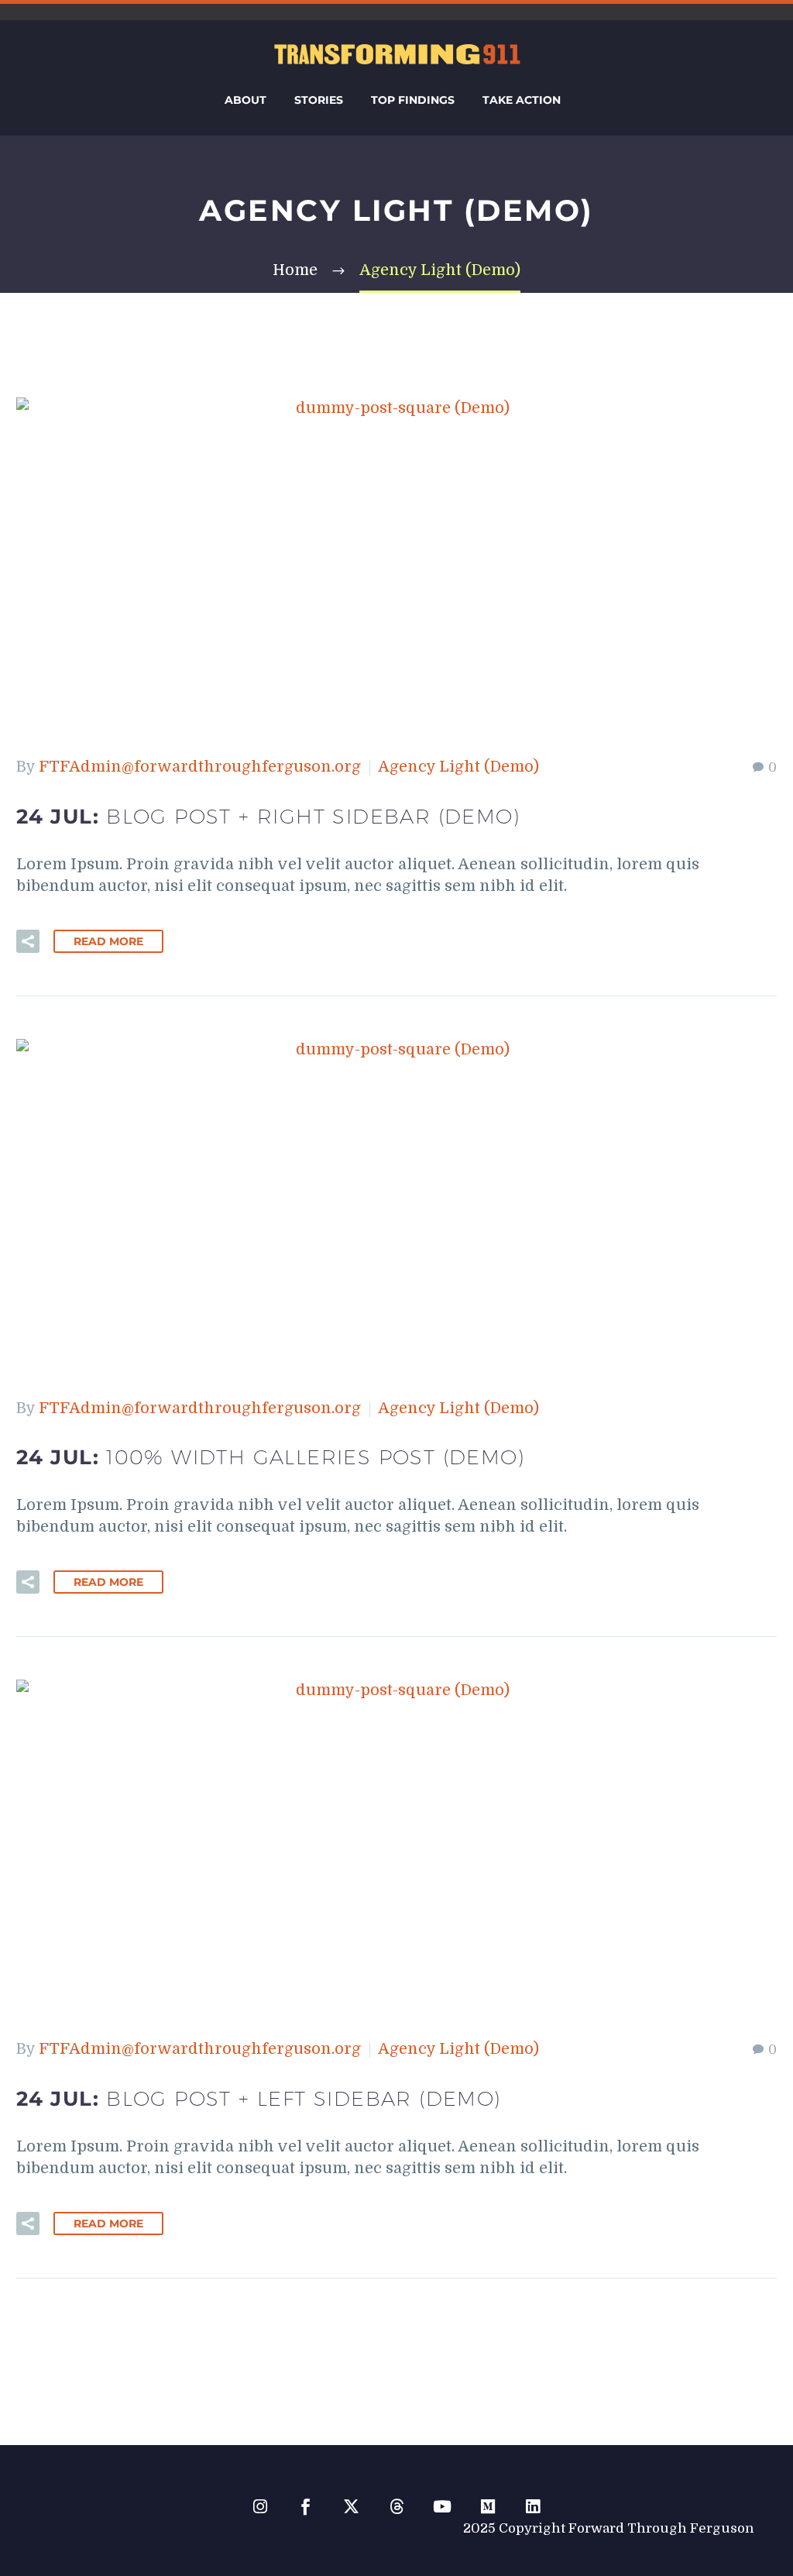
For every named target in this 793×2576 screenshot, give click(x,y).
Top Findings (413, 100)
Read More (108, 941)
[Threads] (397, 2507)
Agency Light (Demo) (458, 767)
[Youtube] (442, 2507)
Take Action (522, 100)
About (245, 100)
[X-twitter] (351, 2507)
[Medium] (487, 2507)
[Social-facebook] (306, 2507)
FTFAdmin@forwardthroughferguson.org (200, 767)
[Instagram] (260, 2507)
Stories (319, 100)
